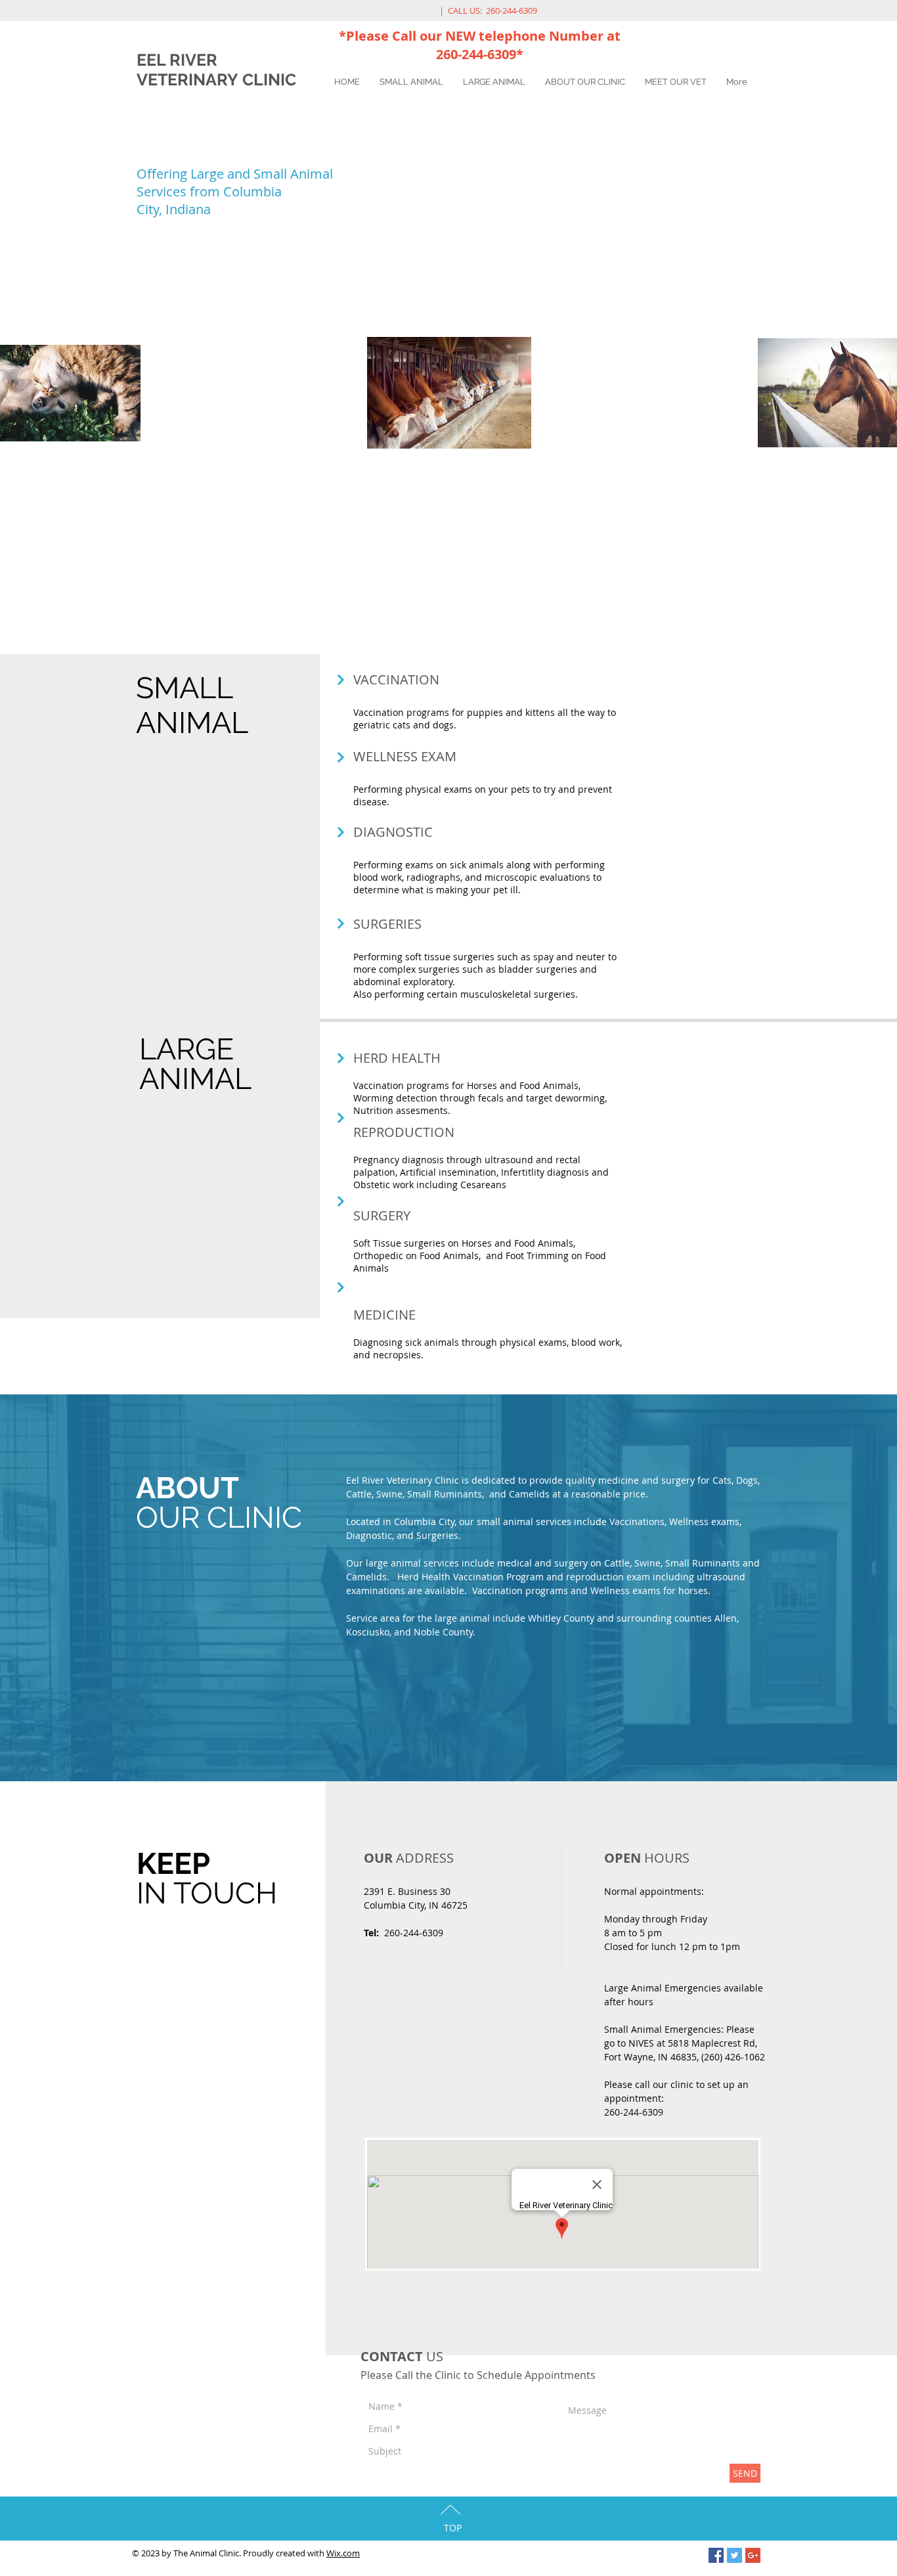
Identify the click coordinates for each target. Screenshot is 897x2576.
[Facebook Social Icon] (716, 2555)
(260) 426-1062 (733, 2057)
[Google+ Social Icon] (753, 2555)
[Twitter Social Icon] (734, 2555)
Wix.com (343, 2553)
